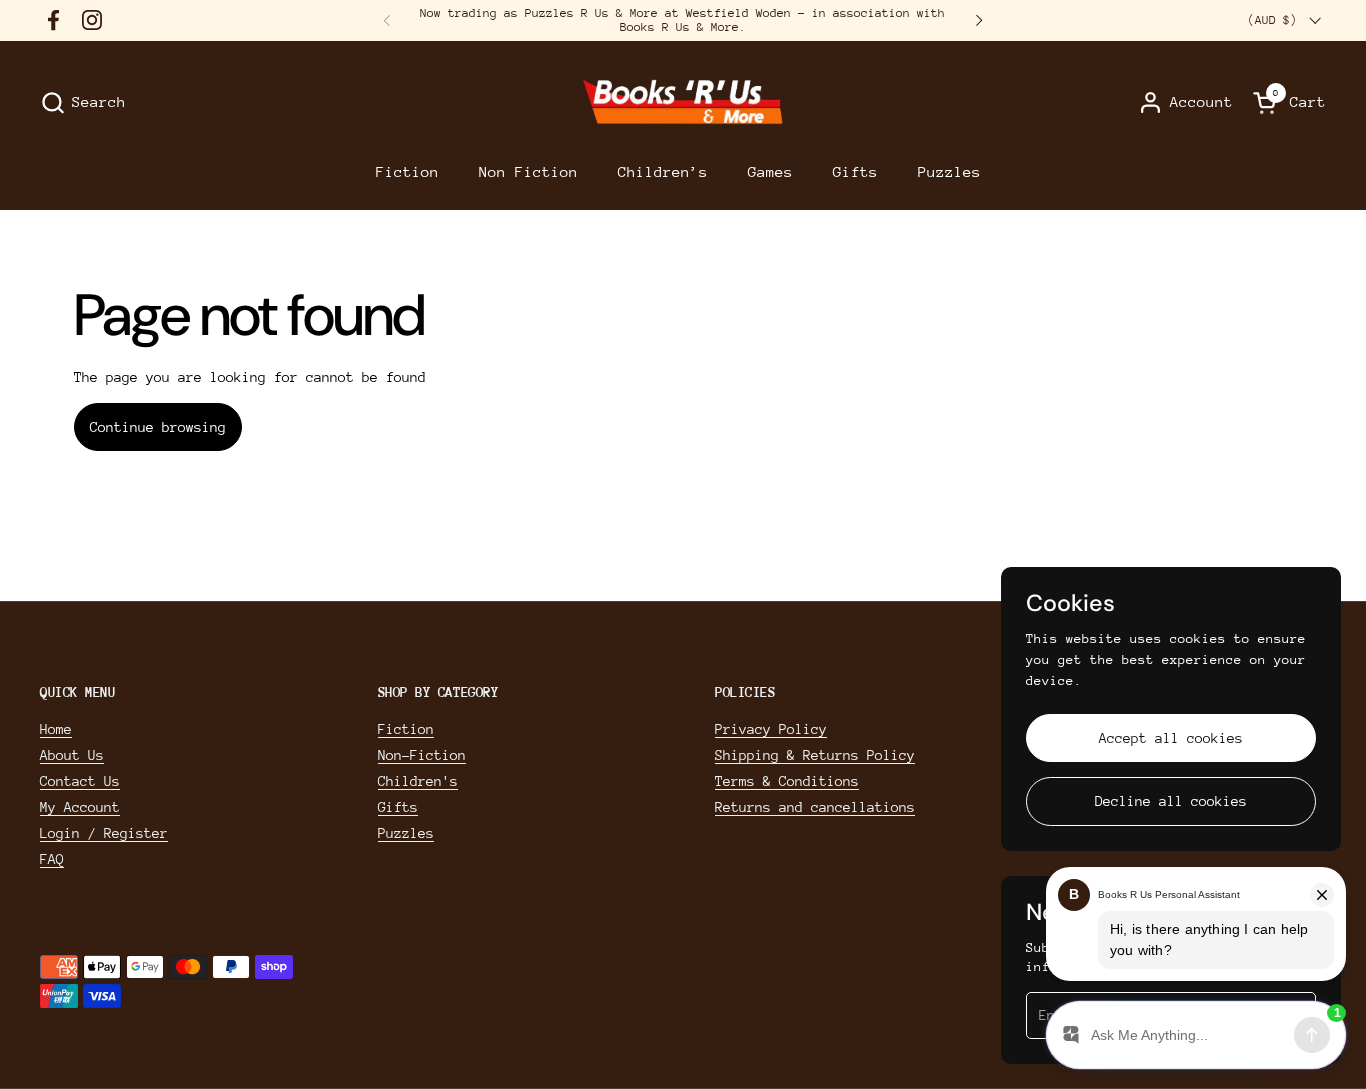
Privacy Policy (771, 729)
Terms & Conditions (787, 781)
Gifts (398, 807)
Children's (418, 781)
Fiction (406, 729)
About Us (72, 755)
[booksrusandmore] (682, 102)
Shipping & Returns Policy (815, 755)
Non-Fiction (422, 755)
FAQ (52, 859)
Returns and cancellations (815, 807)
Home (56, 729)
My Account (80, 807)
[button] (83, 102)
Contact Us (80, 781)
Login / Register (104, 833)
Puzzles (406, 833)
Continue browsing (158, 427)
